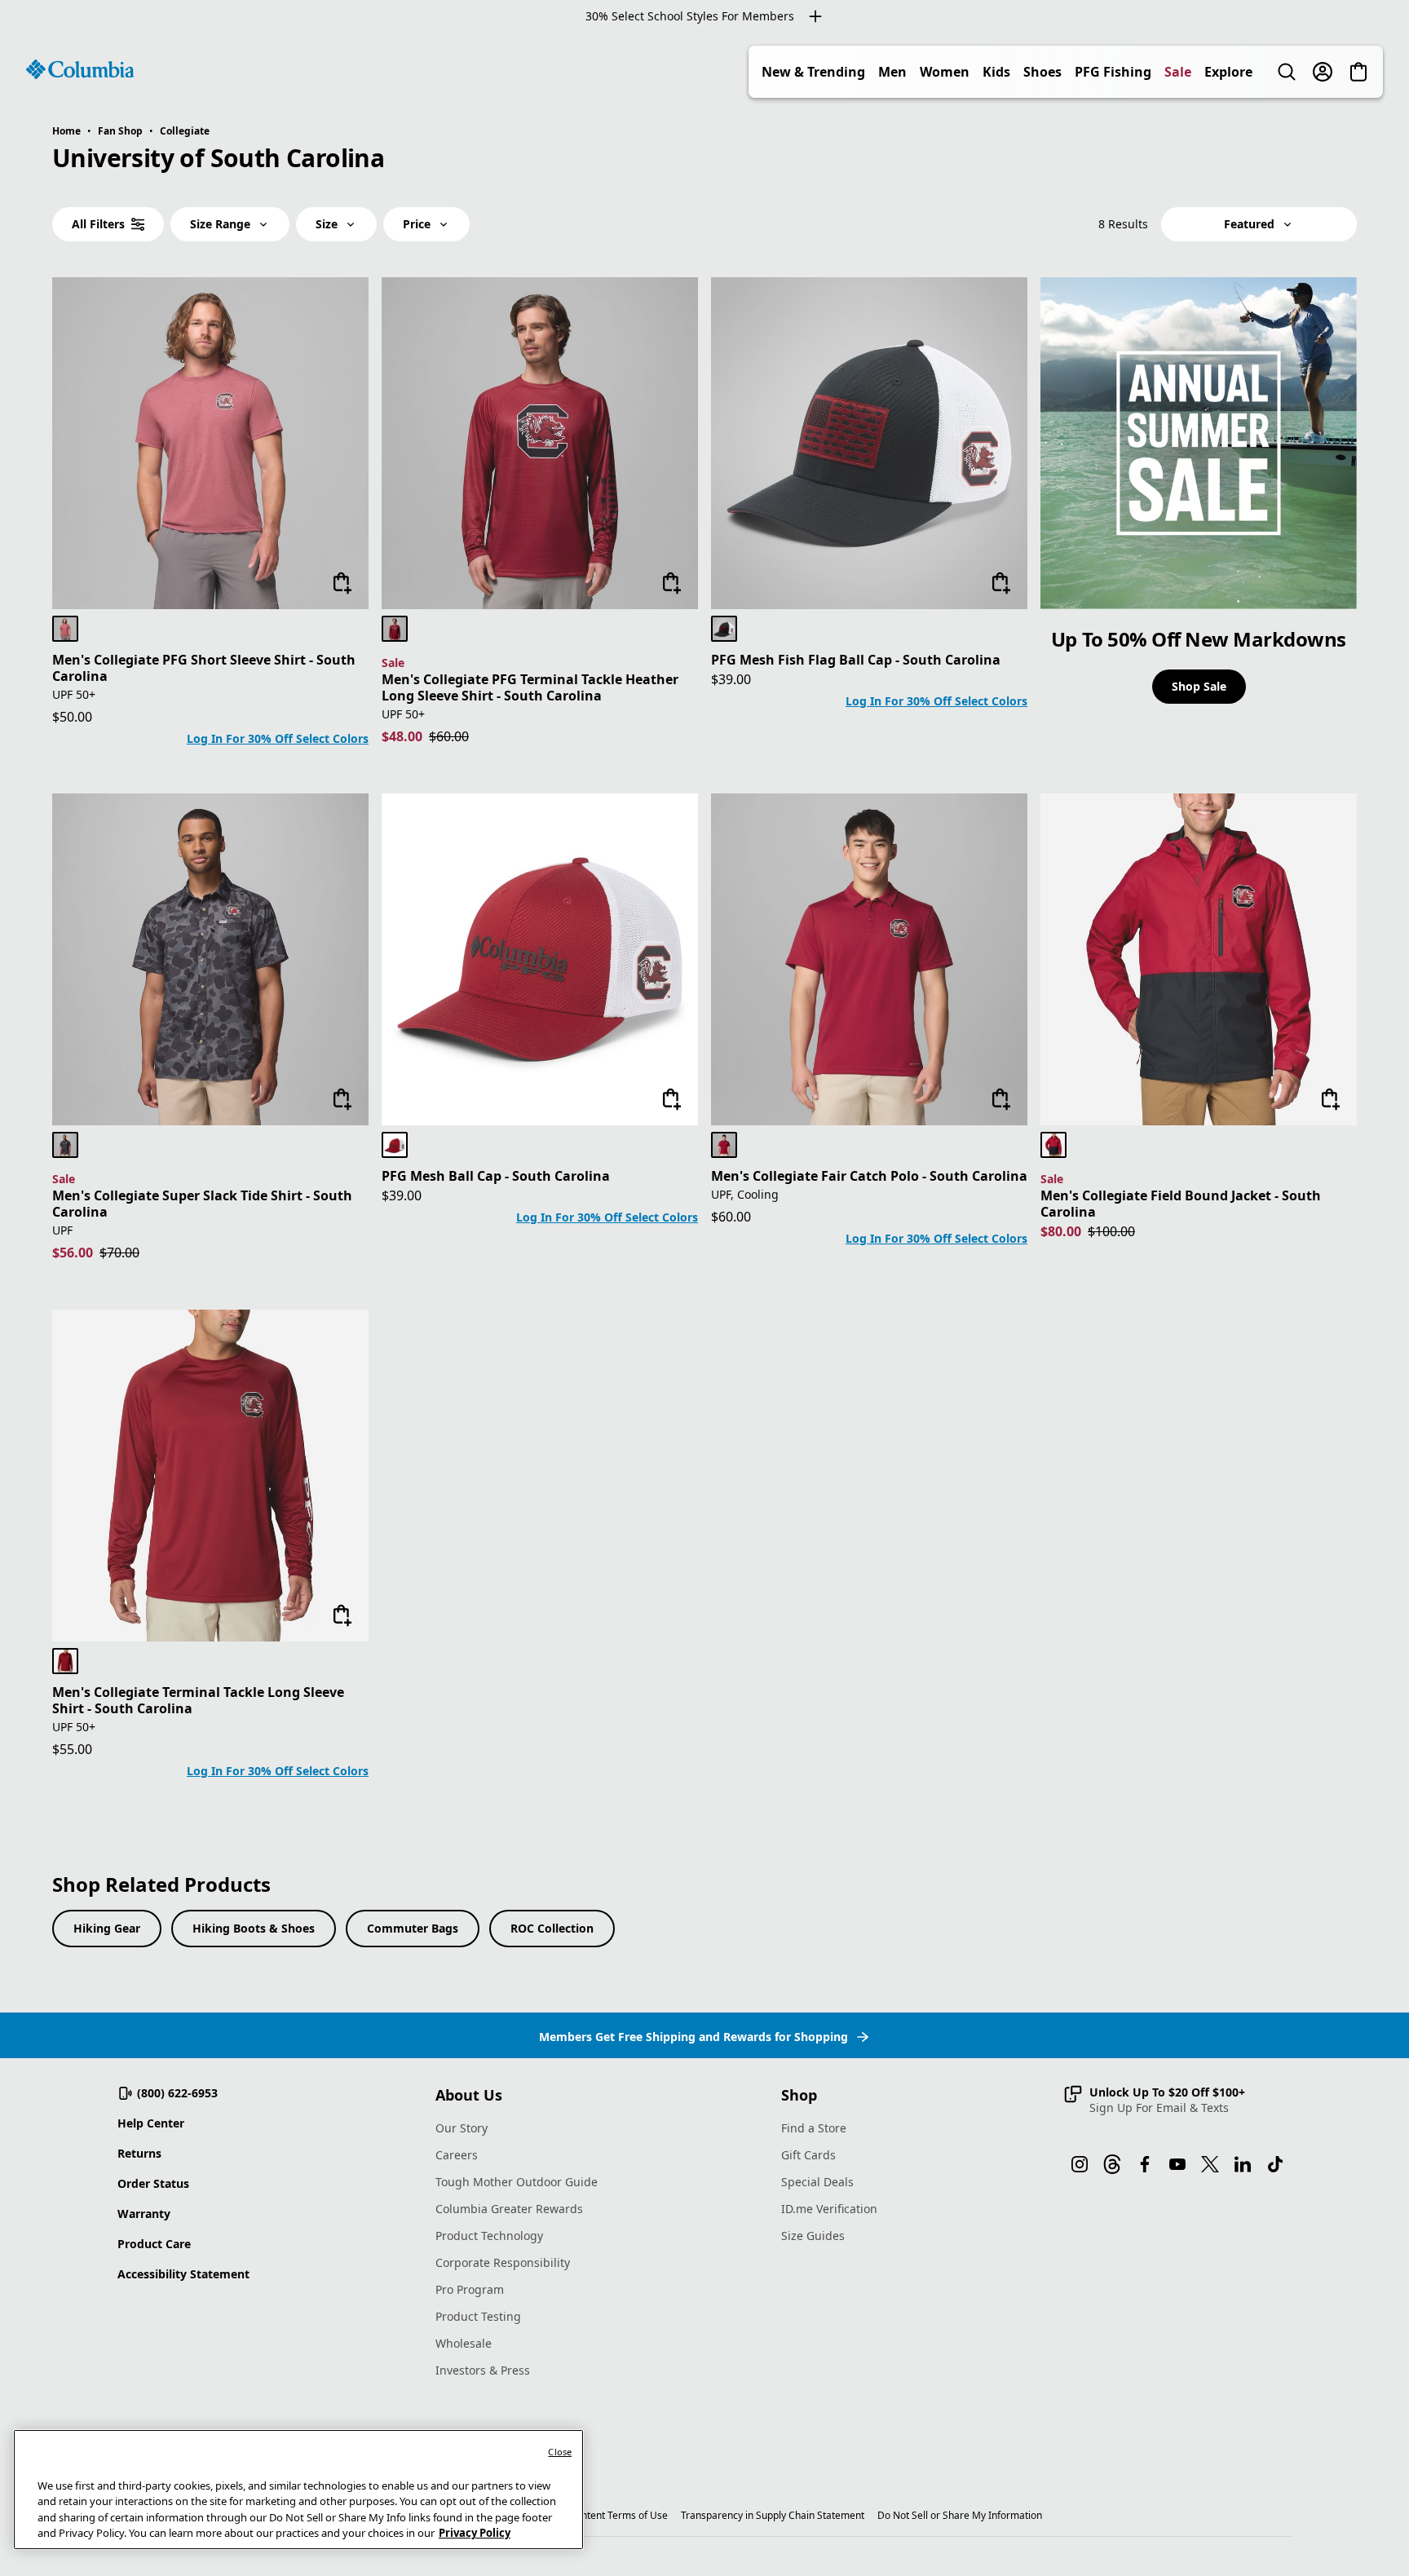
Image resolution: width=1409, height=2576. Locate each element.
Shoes (1042, 72)
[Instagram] (1080, 2164)
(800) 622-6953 (177, 2093)
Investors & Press (483, 2370)
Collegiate (185, 131)
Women (945, 72)
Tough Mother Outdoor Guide (517, 2182)
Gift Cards (808, 2155)
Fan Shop (120, 131)
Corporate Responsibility (503, 2262)
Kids (996, 72)
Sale (1178, 72)
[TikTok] (1275, 2164)
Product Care (154, 2244)
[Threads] (1112, 2164)
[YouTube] (1177, 2164)
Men (892, 72)
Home (66, 131)
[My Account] (1323, 72)
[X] (1210, 2164)
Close (560, 2452)
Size (327, 224)
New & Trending (813, 72)
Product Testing (478, 2316)
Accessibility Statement (183, 2274)
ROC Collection (552, 1928)
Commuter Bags (413, 1928)
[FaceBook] (1145, 2164)
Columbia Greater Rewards (509, 2209)
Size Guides (813, 2236)
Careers (457, 2155)
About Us (469, 2095)
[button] (1154, 2100)
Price (417, 224)
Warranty (144, 2214)
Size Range (220, 224)
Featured (1249, 224)
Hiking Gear (107, 1928)
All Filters (98, 224)
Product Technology (489, 2236)
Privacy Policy (475, 2533)
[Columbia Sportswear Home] (80, 69)
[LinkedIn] (1243, 2164)
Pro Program (470, 2289)
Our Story (462, 2128)
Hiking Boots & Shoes (254, 1928)
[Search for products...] (1287, 72)
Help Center (151, 2123)
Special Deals (817, 2182)
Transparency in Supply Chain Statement (773, 2515)
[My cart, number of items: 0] (1358, 72)
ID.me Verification (829, 2209)
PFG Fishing (1113, 72)
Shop (799, 2095)
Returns (139, 2153)
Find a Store (814, 2128)
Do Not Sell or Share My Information (960, 2515)
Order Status (153, 2183)
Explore (1228, 72)
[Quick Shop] (342, 583)
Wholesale (464, 2343)
